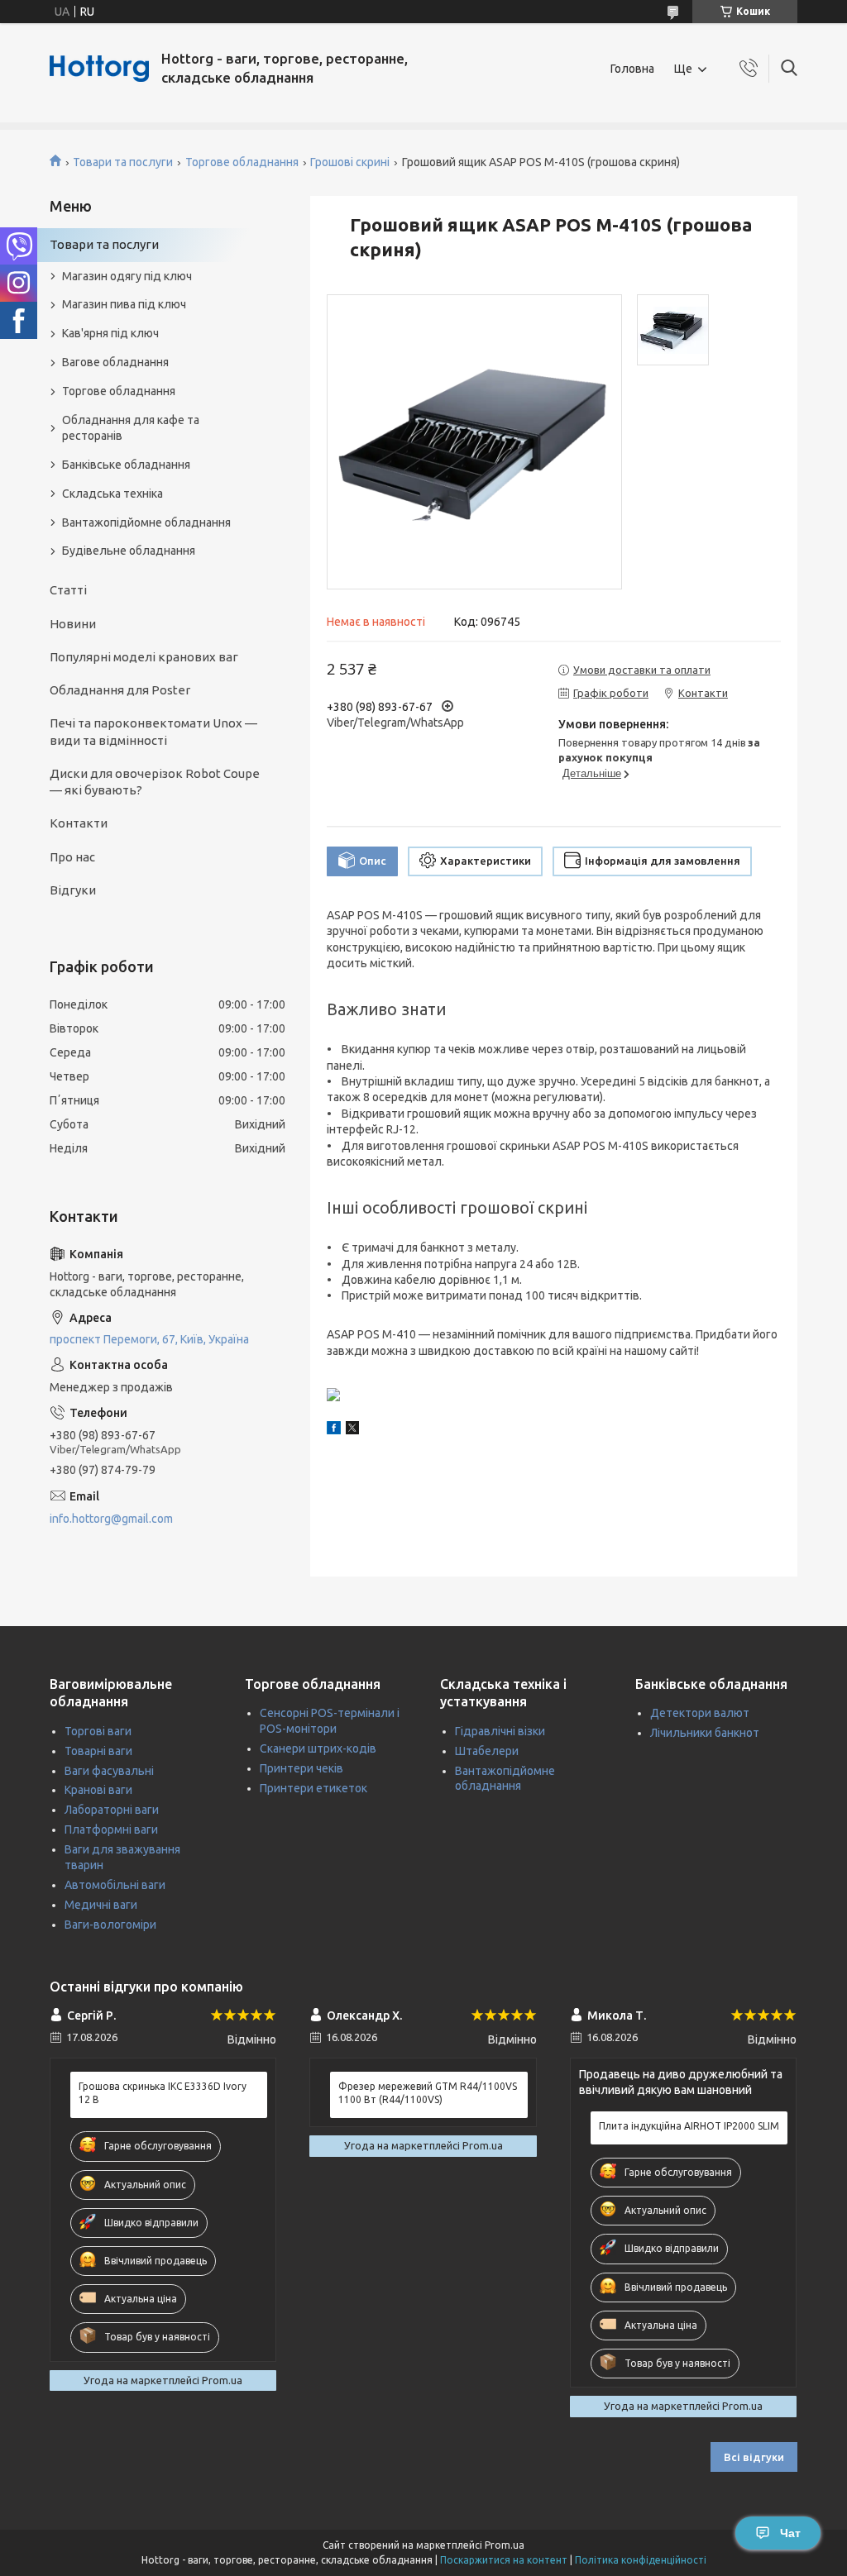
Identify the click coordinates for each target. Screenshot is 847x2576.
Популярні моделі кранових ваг (144, 657)
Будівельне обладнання (129, 551)
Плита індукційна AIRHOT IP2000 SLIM (689, 2126)
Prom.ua (505, 2545)
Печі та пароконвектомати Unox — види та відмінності (153, 731)
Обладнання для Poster (120, 690)
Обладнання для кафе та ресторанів (131, 428)
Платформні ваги (111, 1829)
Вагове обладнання (115, 362)
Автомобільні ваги (115, 1885)
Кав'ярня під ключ (110, 333)
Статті (68, 590)
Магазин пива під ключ (124, 304)
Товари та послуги (123, 162)
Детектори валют (700, 1713)
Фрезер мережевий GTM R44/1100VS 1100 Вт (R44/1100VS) (428, 2093)
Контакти (79, 823)
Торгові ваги (98, 1731)
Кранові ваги (98, 1790)
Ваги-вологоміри (110, 1925)
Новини (73, 624)
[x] (352, 1430)
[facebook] (334, 1430)
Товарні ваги (98, 1751)
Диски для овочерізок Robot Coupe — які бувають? (155, 782)
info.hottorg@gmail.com (111, 1519)
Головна (632, 69)
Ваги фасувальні (109, 1771)
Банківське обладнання (126, 465)
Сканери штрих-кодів (318, 1748)
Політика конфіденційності (641, 2560)
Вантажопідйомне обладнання (146, 522)
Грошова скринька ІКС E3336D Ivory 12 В (163, 2093)
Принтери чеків (301, 1768)
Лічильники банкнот (705, 1733)
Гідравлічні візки (500, 1731)
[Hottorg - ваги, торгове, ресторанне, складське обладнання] (99, 69)
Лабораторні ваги (112, 1810)
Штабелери (487, 1751)
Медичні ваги (101, 1905)
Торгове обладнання (242, 162)
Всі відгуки (754, 2457)
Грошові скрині (350, 162)
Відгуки (73, 890)
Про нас (72, 857)
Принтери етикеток (313, 1788)
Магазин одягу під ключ (127, 276)
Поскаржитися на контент (504, 2560)
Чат (790, 2533)
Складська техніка (112, 494)
